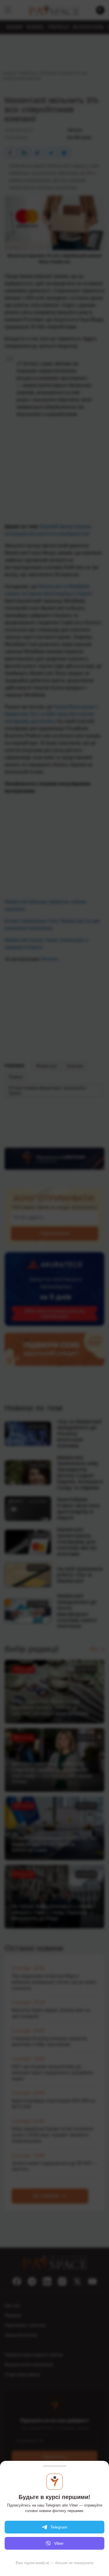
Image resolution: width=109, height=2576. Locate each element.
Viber (59, 2543)
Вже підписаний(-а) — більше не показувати (54, 2563)
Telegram (59, 2527)
